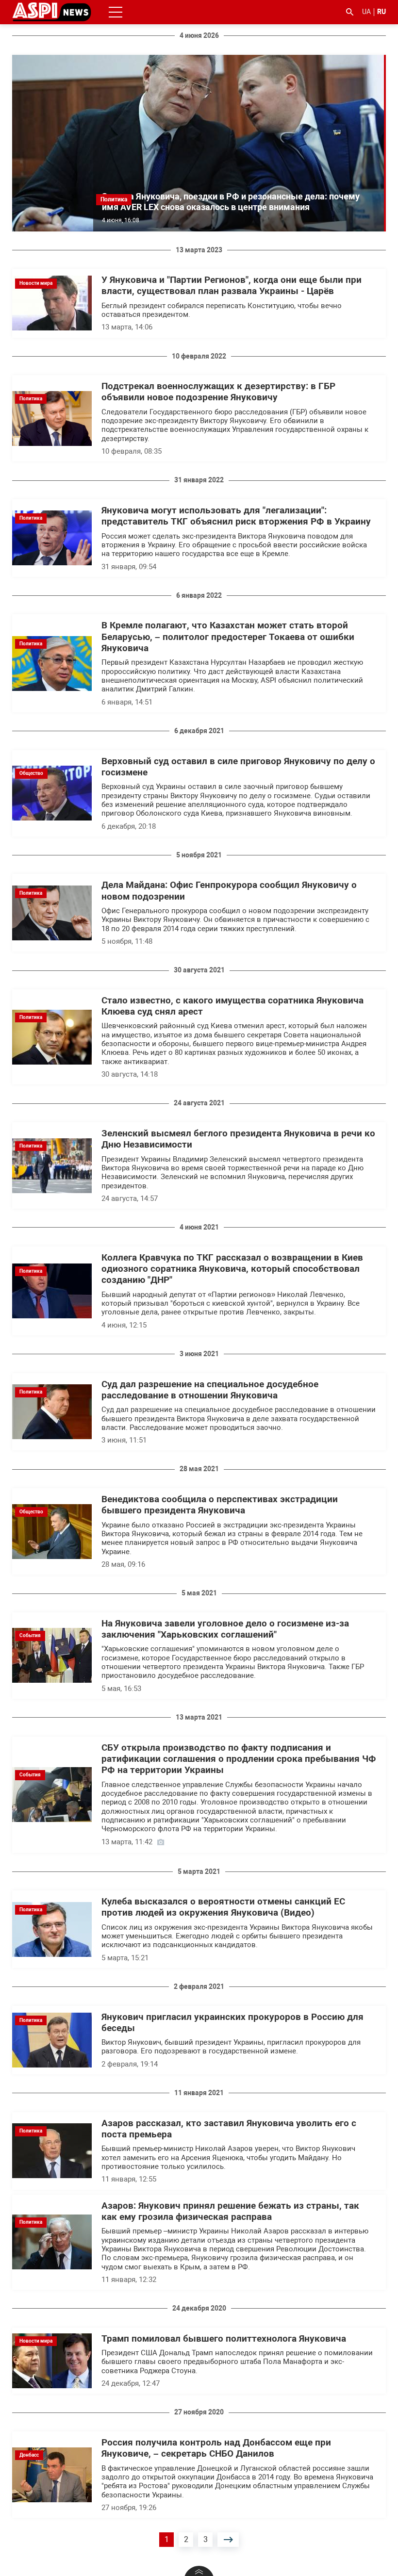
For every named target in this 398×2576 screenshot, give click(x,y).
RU (381, 12)
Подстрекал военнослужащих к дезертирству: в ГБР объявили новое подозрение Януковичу (218, 392)
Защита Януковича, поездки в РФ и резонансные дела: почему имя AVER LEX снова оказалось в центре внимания (231, 202)
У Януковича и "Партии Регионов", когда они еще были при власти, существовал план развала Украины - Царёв (232, 286)
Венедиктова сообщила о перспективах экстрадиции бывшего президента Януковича (220, 1505)
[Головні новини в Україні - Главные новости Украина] (52, 11)
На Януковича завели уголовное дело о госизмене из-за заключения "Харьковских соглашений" (225, 1629)
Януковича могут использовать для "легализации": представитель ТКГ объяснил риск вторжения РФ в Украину (236, 516)
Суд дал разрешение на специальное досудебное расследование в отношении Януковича (210, 1390)
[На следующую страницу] (228, 2540)
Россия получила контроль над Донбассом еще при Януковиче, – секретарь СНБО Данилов (216, 2448)
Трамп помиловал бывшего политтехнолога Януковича (224, 2339)
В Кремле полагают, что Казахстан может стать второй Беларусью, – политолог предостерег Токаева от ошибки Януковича (228, 637)
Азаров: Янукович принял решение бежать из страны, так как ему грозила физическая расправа (230, 2211)
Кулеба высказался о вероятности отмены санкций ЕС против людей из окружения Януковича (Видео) (223, 1907)
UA (366, 12)
